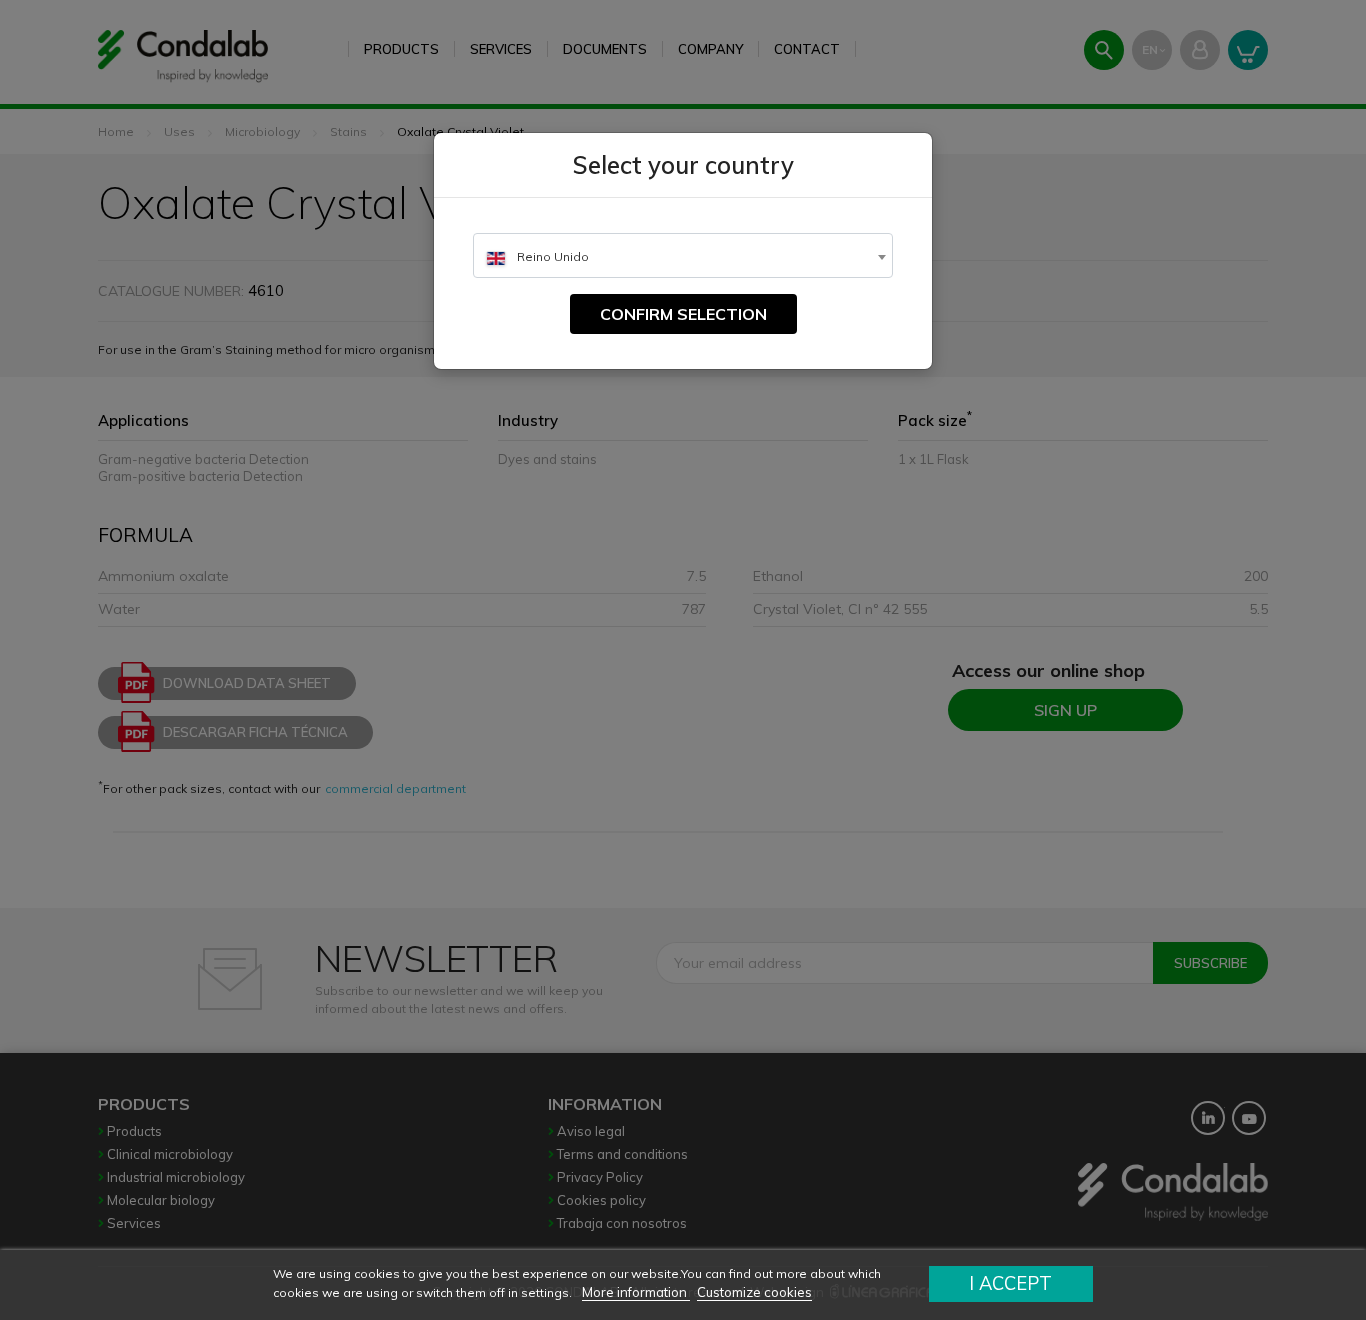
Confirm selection (683, 314)
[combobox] (683, 255)
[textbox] (683, 256)
